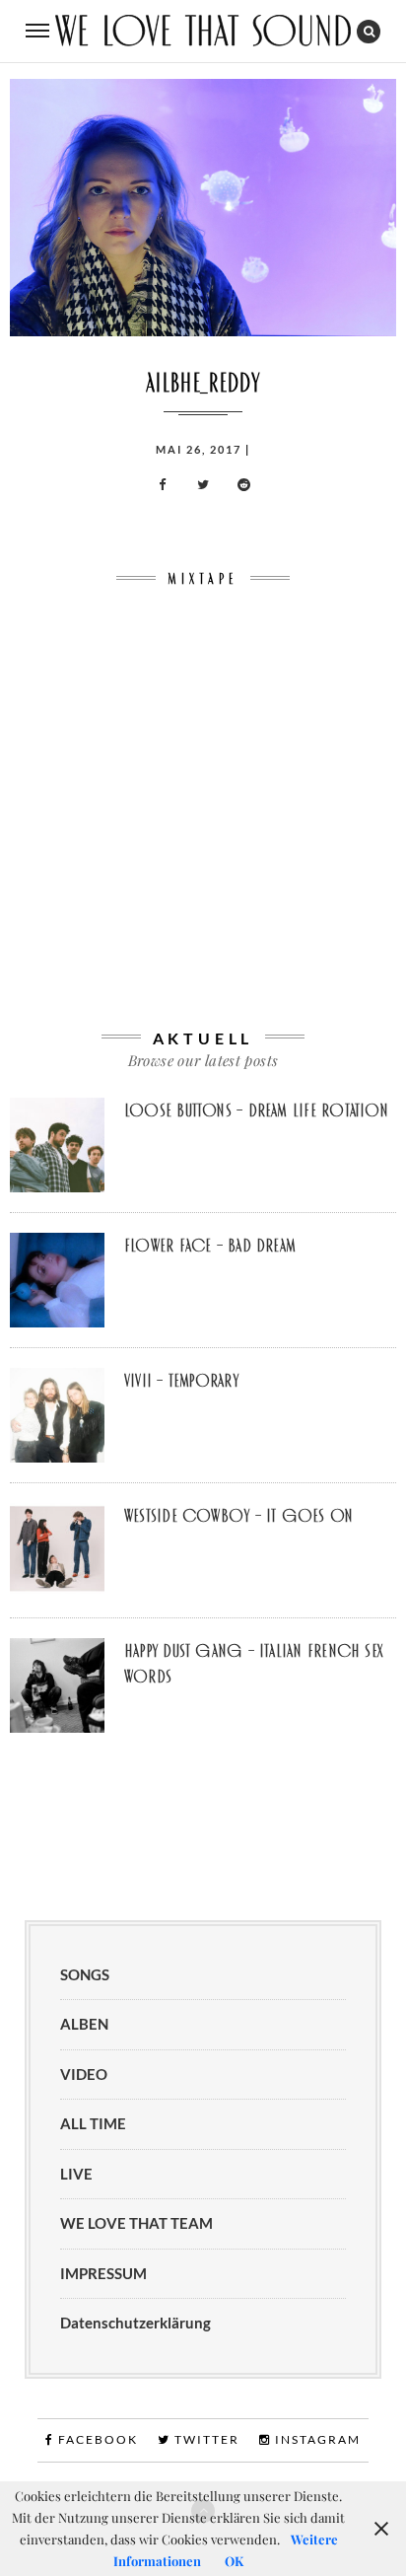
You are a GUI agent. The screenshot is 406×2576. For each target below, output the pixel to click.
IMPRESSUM (103, 2273)
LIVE (76, 2174)
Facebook (96, 2439)
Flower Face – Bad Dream (210, 1246)
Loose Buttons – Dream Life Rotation (256, 1110)
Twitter (205, 2439)
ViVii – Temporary (181, 1381)
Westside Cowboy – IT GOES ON (238, 1516)
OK (234, 2561)
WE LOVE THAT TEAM (136, 2223)
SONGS (85, 1974)
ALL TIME (93, 2123)
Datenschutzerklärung (135, 2323)
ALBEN (84, 2024)
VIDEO (84, 2074)
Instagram (316, 2439)
